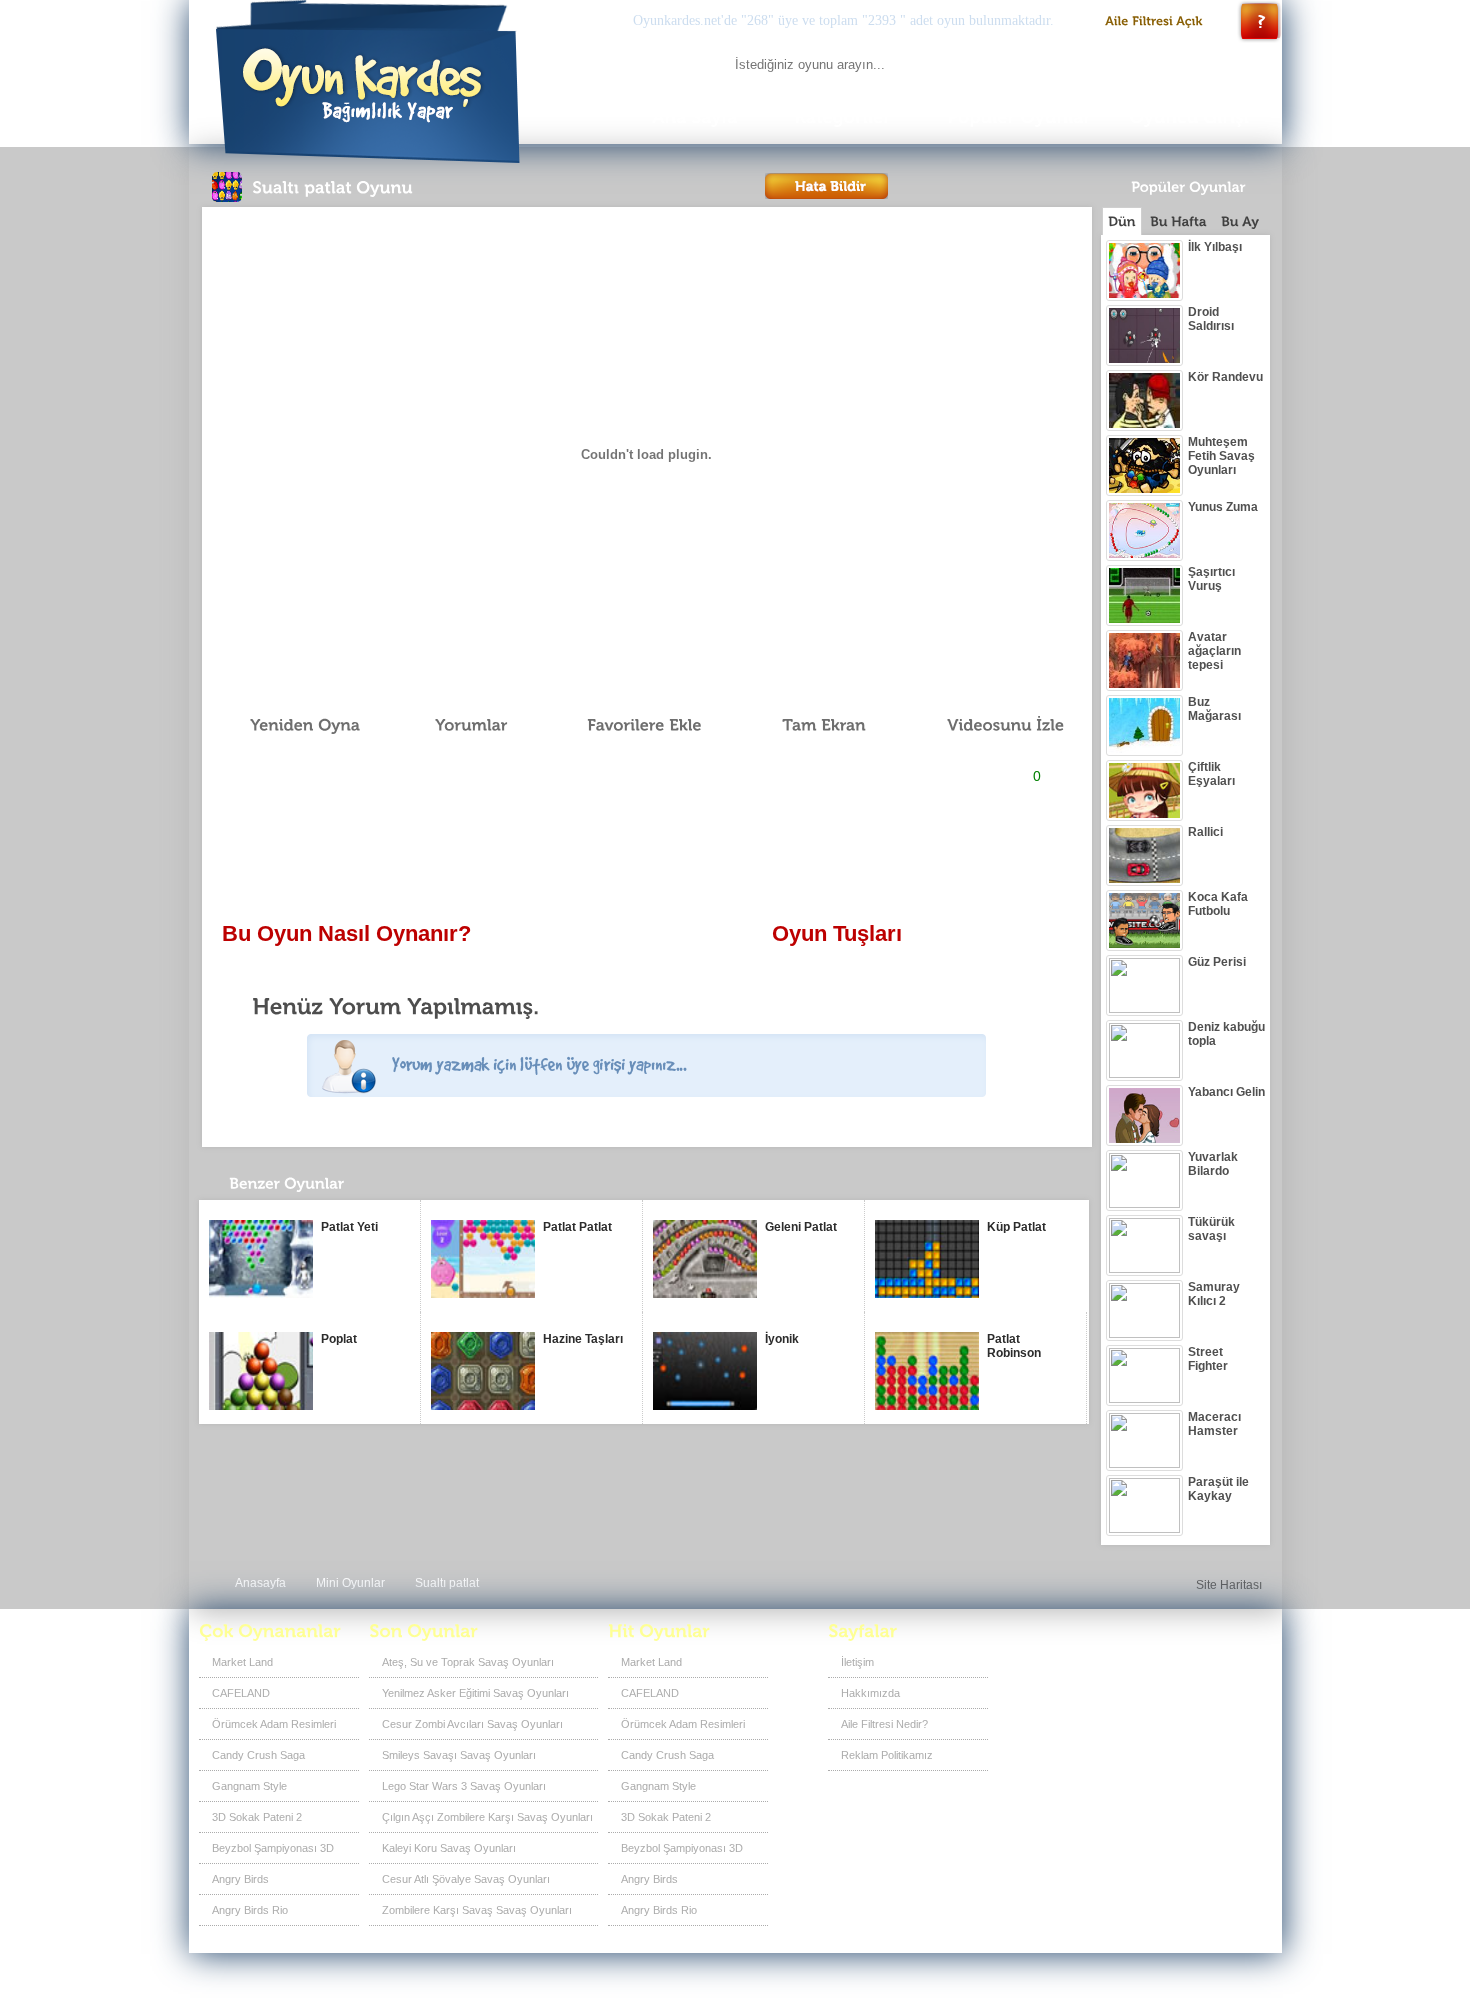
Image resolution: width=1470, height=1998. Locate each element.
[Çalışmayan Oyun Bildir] (826, 186)
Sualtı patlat (447, 1583)
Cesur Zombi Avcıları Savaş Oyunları (472, 1724)
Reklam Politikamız (887, 1755)
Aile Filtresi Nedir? (884, 1724)
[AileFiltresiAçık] (1154, 21)
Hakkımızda (870, 1693)
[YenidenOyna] (294, 725)
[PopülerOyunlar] (1019, 117)
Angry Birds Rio (250, 1910)
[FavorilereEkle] (631, 725)
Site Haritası (1229, 1585)
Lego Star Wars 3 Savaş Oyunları (464, 1786)
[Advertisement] (646, 856)
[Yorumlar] (460, 725)
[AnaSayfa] (694, 117)
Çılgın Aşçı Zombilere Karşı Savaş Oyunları (487, 1817)
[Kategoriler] (843, 117)
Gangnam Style (249, 1786)
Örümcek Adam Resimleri (274, 1724)
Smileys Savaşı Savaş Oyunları (459, 1755)
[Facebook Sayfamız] (1150, 1669)
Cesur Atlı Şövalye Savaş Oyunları (466, 1879)
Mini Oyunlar (350, 1583)
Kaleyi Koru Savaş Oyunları (449, 1848)
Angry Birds (240, 1879)
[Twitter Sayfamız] (1183, 1669)
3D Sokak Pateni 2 (257, 1817)
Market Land (242, 1662)
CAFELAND (241, 1693)
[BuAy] (1240, 221)
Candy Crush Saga (258, 1755)
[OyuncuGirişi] (1195, 117)
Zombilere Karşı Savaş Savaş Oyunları (477, 1910)
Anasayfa (260, 1583)
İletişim (857, 1662)
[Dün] (1122, 221)
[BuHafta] (1178, 221)
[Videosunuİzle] (991, 725)
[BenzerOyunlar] (322, 1189)
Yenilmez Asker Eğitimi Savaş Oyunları (475, 1693)
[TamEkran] (810, 725)
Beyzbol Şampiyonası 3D (273, 1848)
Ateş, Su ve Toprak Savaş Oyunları (468, 1662)
